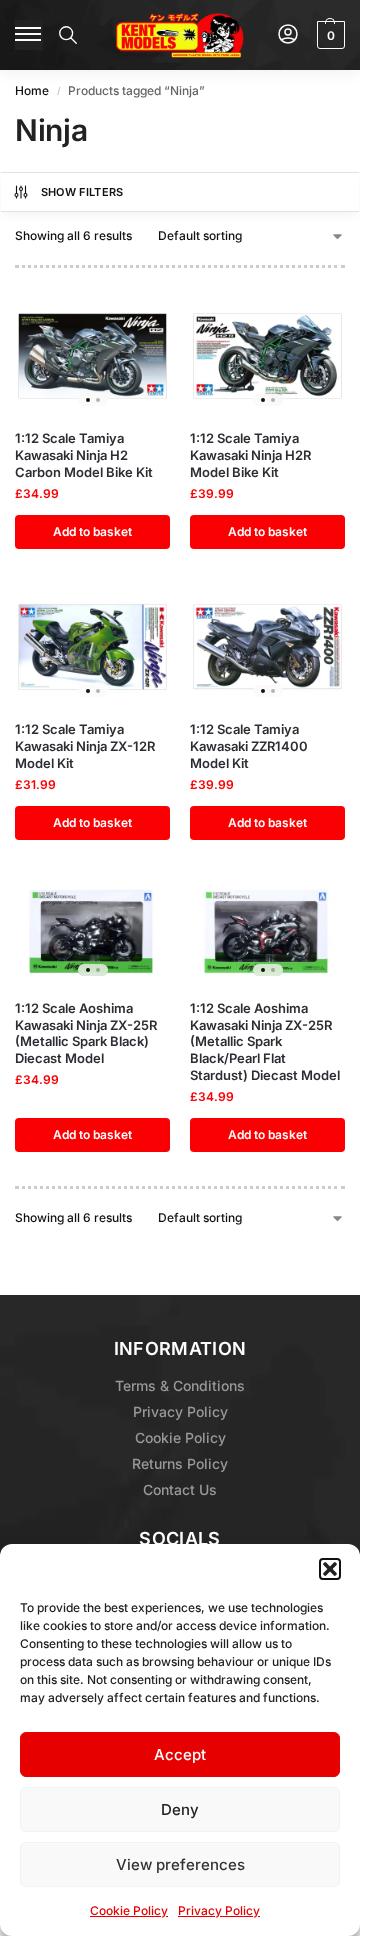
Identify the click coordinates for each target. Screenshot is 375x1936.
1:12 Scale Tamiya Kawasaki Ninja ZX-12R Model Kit (85, 746)
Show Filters (82, 192)
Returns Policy (180, 1463)
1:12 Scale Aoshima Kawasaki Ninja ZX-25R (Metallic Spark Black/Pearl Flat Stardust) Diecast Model (265, 1042)
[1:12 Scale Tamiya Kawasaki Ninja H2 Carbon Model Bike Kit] (92, 356)
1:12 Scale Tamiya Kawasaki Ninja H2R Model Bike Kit (250, 455)
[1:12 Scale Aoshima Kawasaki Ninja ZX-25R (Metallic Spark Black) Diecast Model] (92, 932)
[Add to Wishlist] (130, 323)
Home (32, 90)
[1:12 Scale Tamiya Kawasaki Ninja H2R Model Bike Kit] (267, 356)
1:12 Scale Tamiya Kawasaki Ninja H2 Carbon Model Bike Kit (84, 455)
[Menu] (29, 35)
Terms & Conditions (180, 1385)
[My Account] (288, 35)
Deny (180, 1809)
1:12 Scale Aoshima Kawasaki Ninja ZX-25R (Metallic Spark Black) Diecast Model (86, 1033)
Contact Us (180, 1489)
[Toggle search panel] (68, 35)
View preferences (180, 1864)
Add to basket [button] (92, 531)
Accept (180, 1754)
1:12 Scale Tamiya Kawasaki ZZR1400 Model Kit (249, 746)
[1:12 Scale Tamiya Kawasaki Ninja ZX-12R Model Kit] (92, 647)
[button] (330, 1569)
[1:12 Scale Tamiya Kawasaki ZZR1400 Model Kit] (267, 647)
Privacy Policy (219, 1910)
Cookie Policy (129, 1910)
